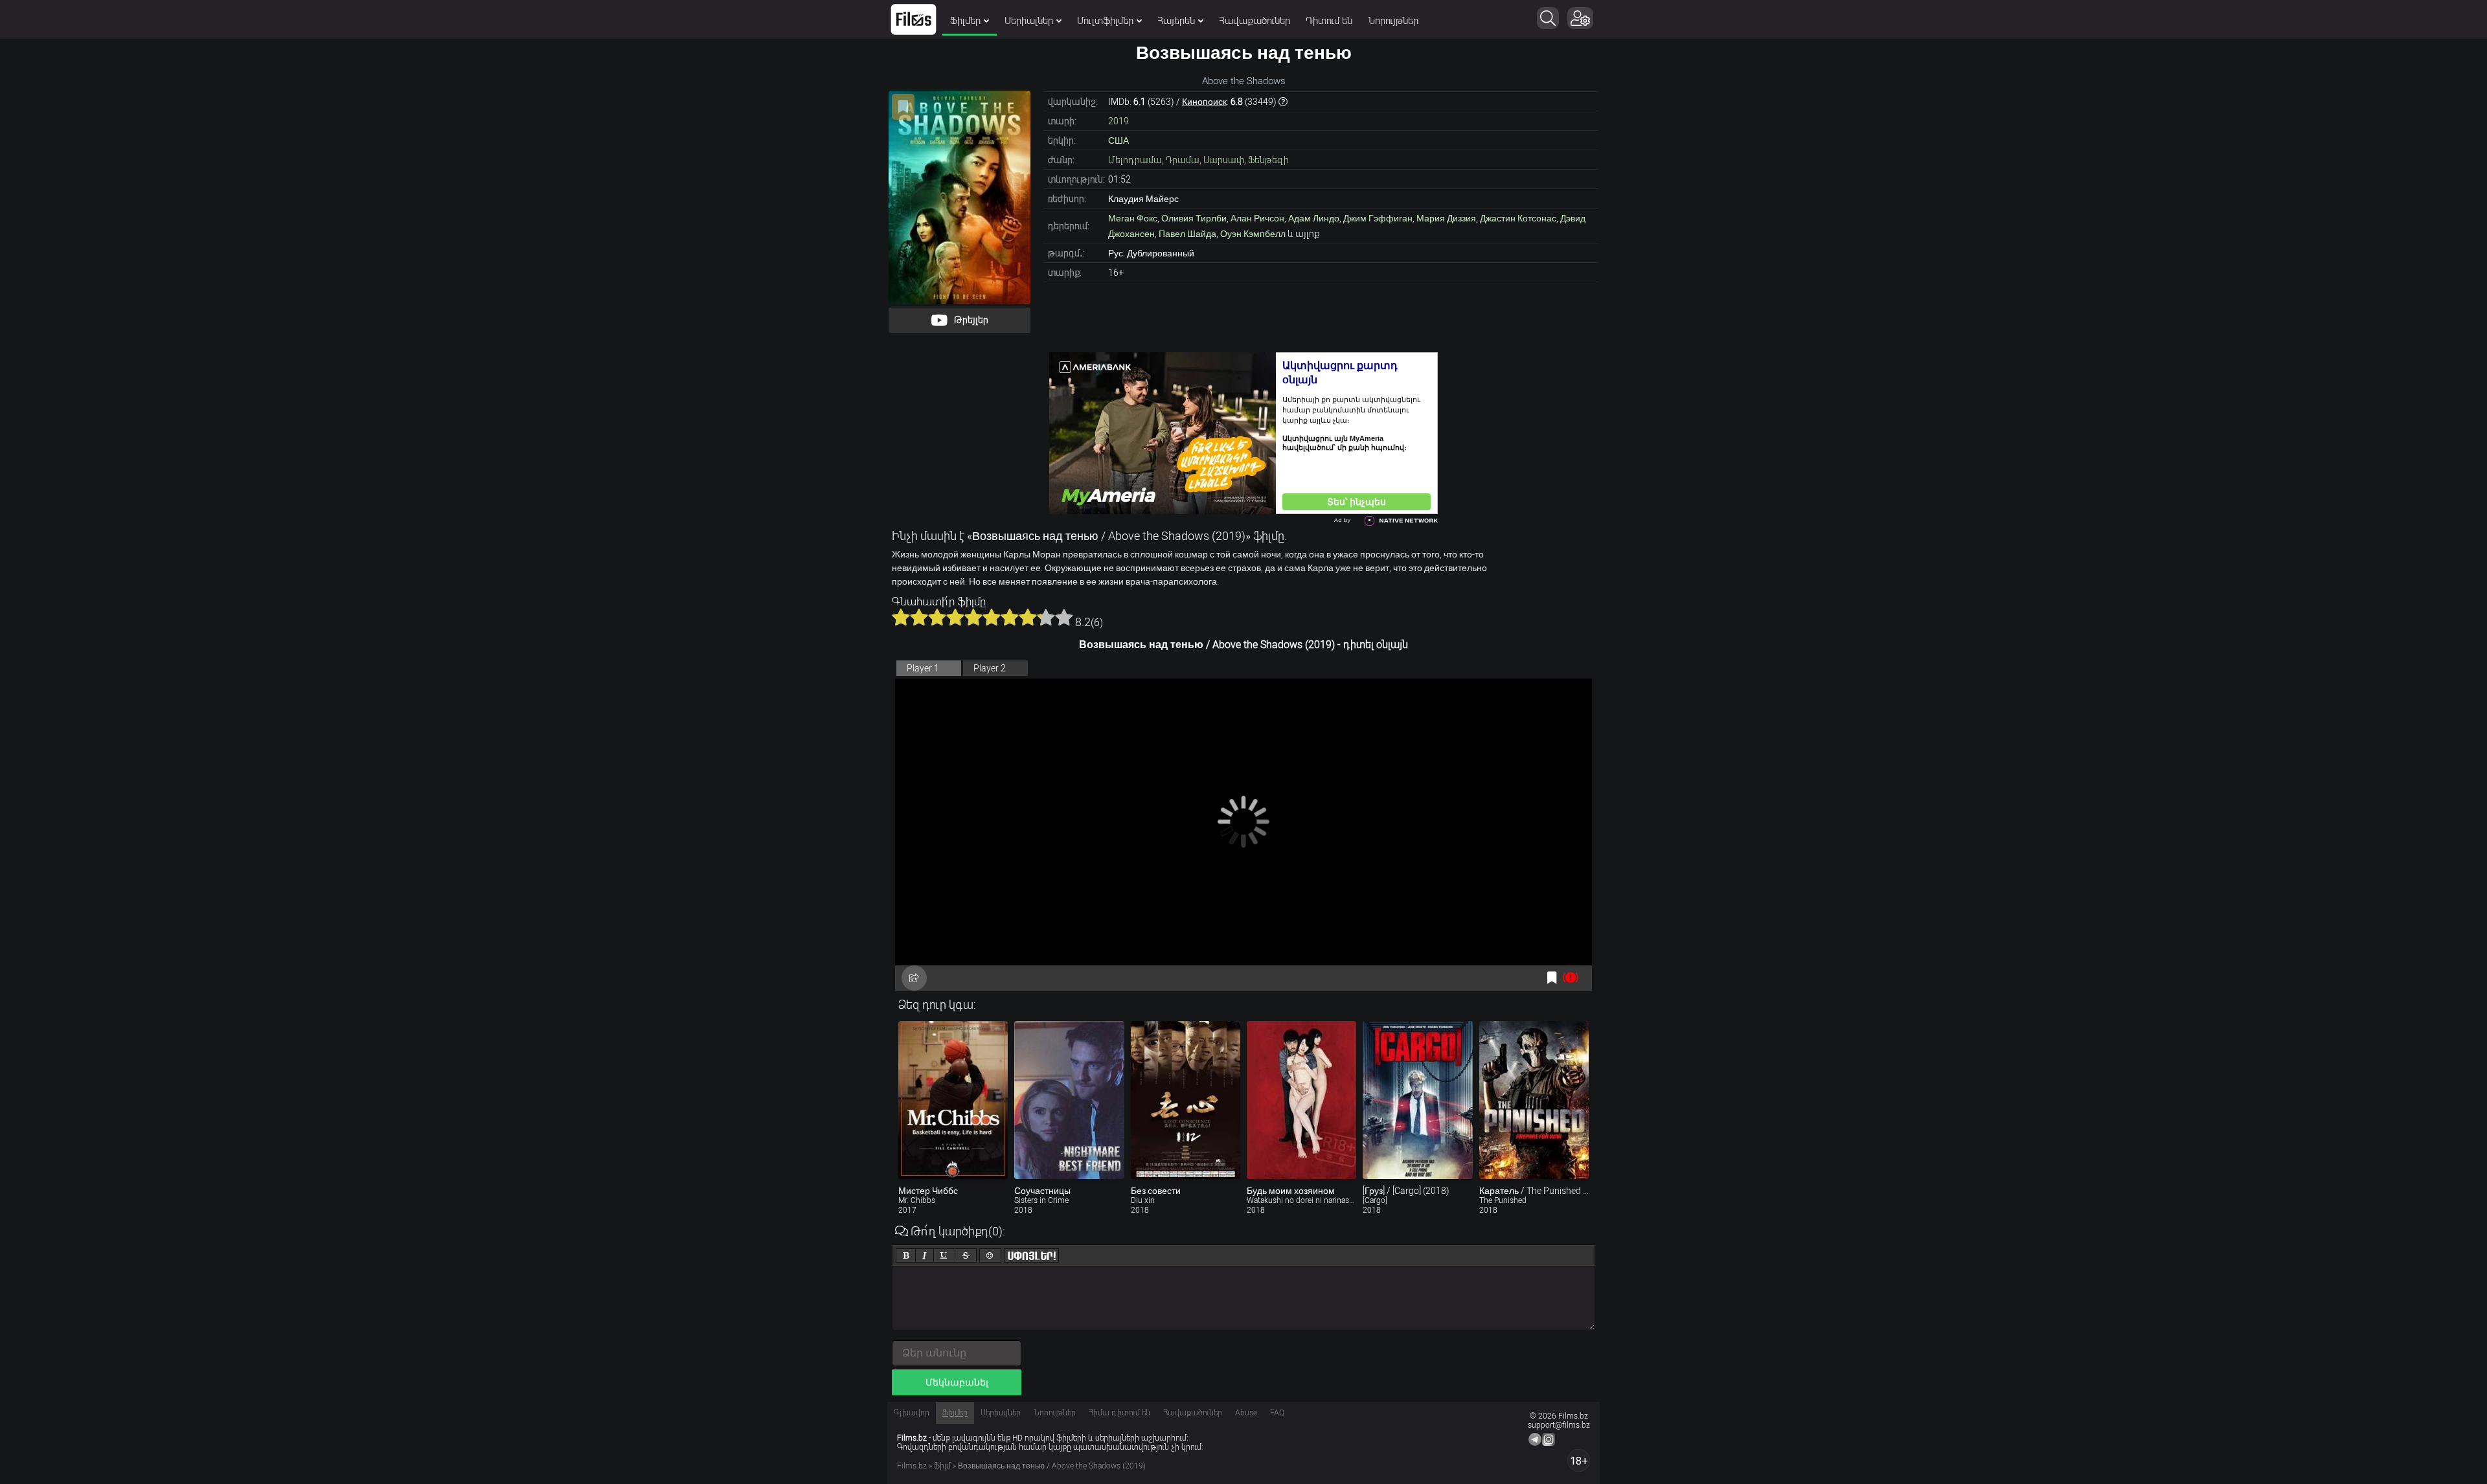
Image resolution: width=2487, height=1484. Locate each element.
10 (1064, 617)
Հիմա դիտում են (1119, 1413)
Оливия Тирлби (1194, 218)
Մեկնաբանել (957, 1382)
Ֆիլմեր (965, 21)
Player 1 (923, 668)
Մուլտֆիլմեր (1105, 21)
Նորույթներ (1393, 21)
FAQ (1277, 1413)
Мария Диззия (1446, 218)
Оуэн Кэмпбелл (1253, 234)
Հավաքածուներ (1255, 21)
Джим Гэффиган (1378, 218)
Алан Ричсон (1257, 218)
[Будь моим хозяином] (1301, 1100)
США (1119, 141)
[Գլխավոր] (914, 19)
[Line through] (966, 1255)
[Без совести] (1186, 1100)
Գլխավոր (912, 1413)
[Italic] (925, 1255)
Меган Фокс (1133, 218)
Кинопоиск (1204, 102)
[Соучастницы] (1069, 1100)
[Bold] (906, 1255)
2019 (1119, 121)
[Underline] (944, 1255)
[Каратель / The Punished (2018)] (1534, 1100)
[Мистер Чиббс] (953, 1100)
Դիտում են (1329, 21)
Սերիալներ (1029, 21)
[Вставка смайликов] (990, 1255)
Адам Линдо (1314, 218)
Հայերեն (1176, 21)
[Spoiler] (1031, 1255)
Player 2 (990, 668)
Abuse (1246, 1413)
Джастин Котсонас (1518, 218)
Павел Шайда (1187, 234)
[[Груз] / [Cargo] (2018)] (1417, 1100)
